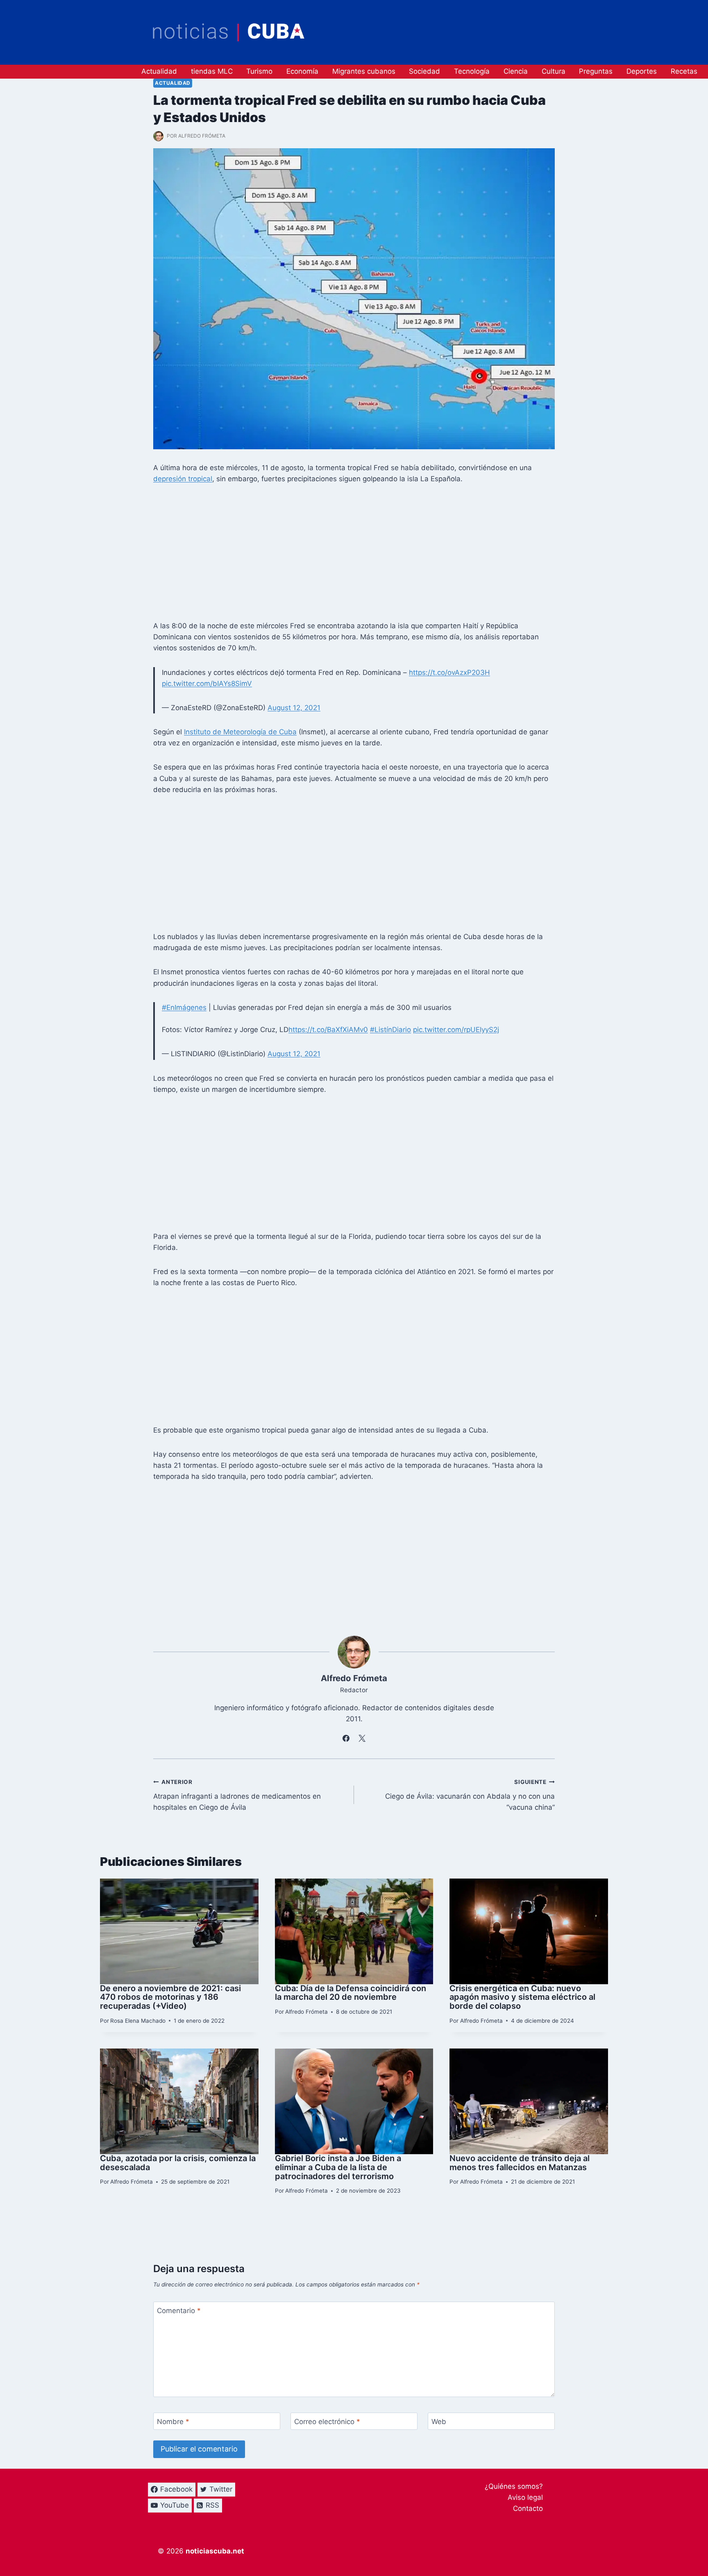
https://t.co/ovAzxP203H (449, 672)
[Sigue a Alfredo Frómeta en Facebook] (346, 1738)
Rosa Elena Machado (138, 2021)
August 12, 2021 (294, 708)
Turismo (259, 71)
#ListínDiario (390, 1030)
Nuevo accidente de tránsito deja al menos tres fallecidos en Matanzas (520, 2163)
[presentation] (179, 1931)
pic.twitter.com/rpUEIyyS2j (456, 1030)
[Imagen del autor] (158, 136)
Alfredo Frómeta (202, 136)
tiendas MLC (212, 71)
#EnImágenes (184, 1007)
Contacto (528, 2508)
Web (439, 2422)
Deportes (642, 71)
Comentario (179, 2311)
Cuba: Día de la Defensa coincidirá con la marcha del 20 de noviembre (351, 1993)
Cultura (554, 71)
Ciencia (516, 71)
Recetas (684, 71)
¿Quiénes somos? (514, 2486)
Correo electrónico (327, 2422)
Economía (302, 71)
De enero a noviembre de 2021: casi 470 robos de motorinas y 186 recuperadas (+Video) (170, 1997)
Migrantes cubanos (364, 71)
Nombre (173, 2422)
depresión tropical (183, 479)
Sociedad (424, 71)
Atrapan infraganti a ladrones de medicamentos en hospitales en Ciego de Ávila (237, 1795)
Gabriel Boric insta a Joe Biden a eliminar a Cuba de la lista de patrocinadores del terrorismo (338, 2167)
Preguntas (596, 71)
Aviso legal (525, 2497)
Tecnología (472, 71)
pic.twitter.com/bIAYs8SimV (207, 684)
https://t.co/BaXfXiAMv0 (328, 1030)
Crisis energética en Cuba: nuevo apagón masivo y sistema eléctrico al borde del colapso (522, 1997)
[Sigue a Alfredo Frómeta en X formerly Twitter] (362, 1738)
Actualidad (159, 71)
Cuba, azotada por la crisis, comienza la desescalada (178, 2163)
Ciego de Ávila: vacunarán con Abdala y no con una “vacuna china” (470, 1795)
